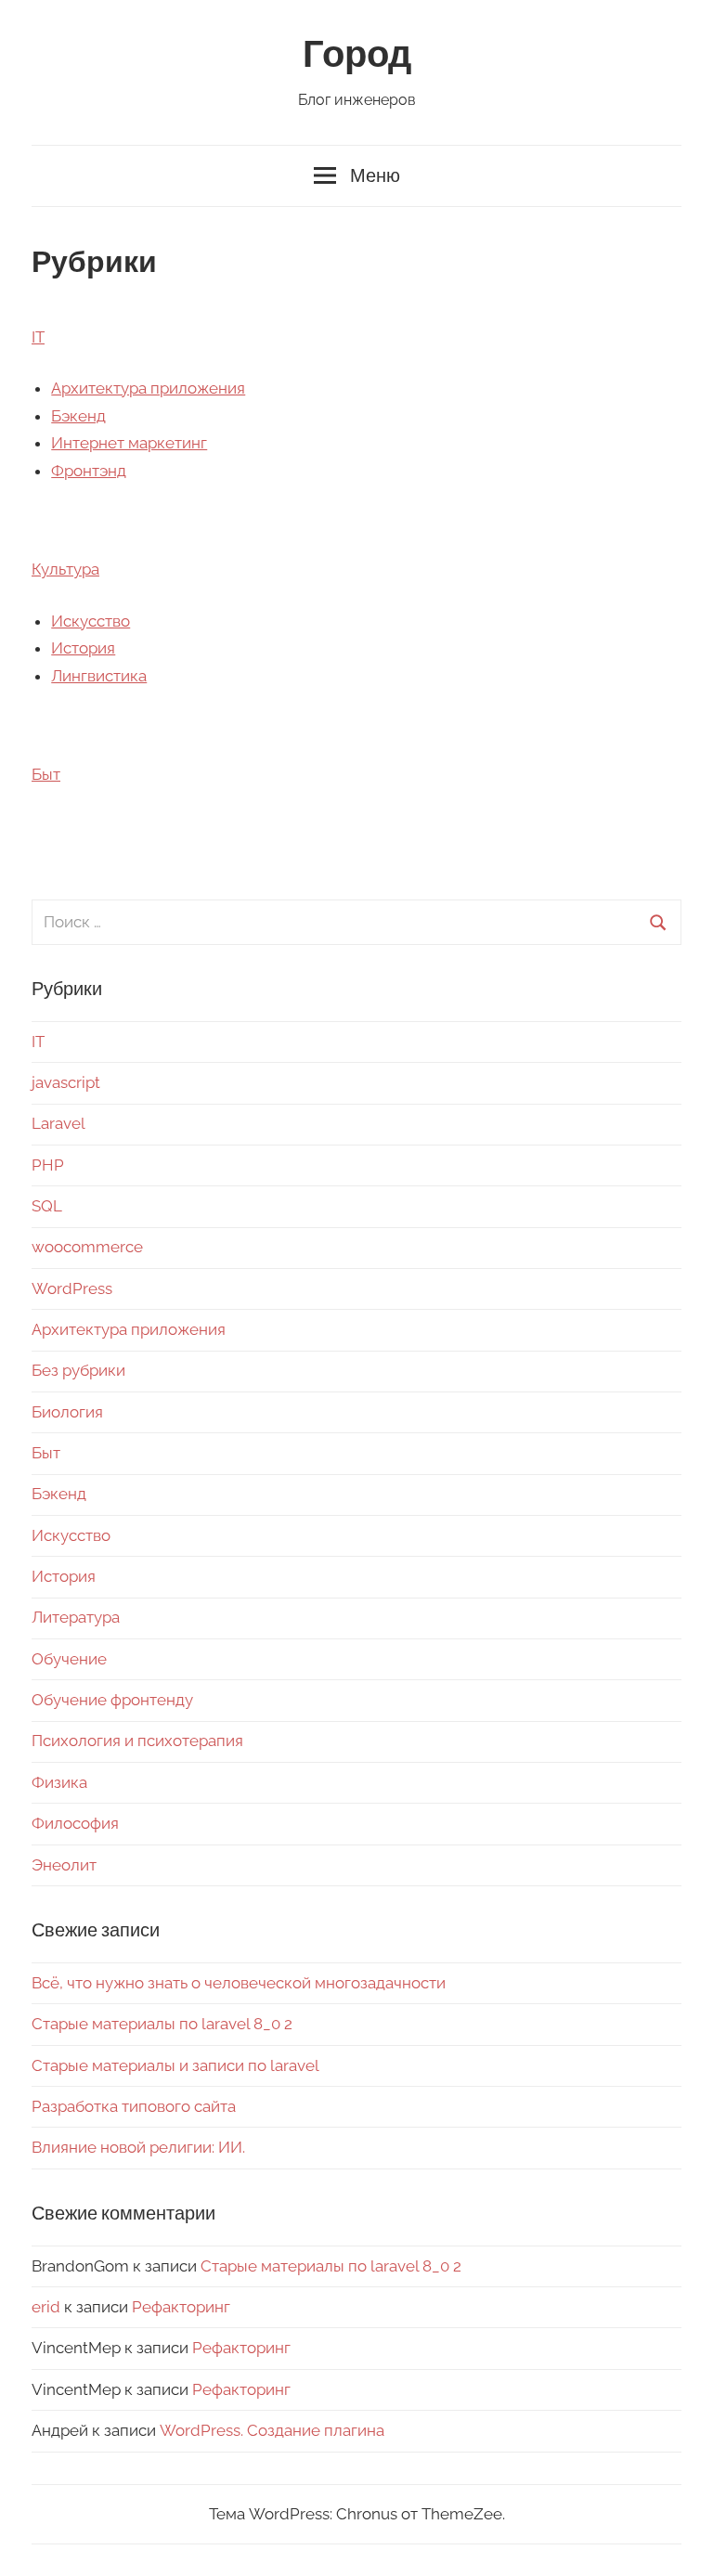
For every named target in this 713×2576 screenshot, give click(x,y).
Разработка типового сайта (134, 2106)
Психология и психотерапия (137, 1741)
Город (357, 55)
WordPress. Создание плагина (272, 2430)
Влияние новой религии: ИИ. (138, 2147)
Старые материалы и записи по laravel (175, 2065)
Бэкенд (78, 416)
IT (38, 337)
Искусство (91, 621)
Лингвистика (99, 676)
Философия (75, 1823)
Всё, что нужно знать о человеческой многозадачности (239, 1983)
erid (46, 2307)
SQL (47, 1206)
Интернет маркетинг (129, 443)
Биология (67, 1412)
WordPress (72, 1288)
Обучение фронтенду (112, 1700)
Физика (59, 1782)
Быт (46, 774)
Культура (65, 569)
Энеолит (64, 1865)
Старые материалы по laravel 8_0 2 (162, 2024)
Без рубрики (78, 1370)
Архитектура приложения (148, 388)
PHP (48, 1165)
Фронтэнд (89, 471)
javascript (66, 1082)
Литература (76, 1617)
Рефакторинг (181, 2307)
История (83, 648)
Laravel (58, 1123)
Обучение (69, 1659)
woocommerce (87, 1247)
